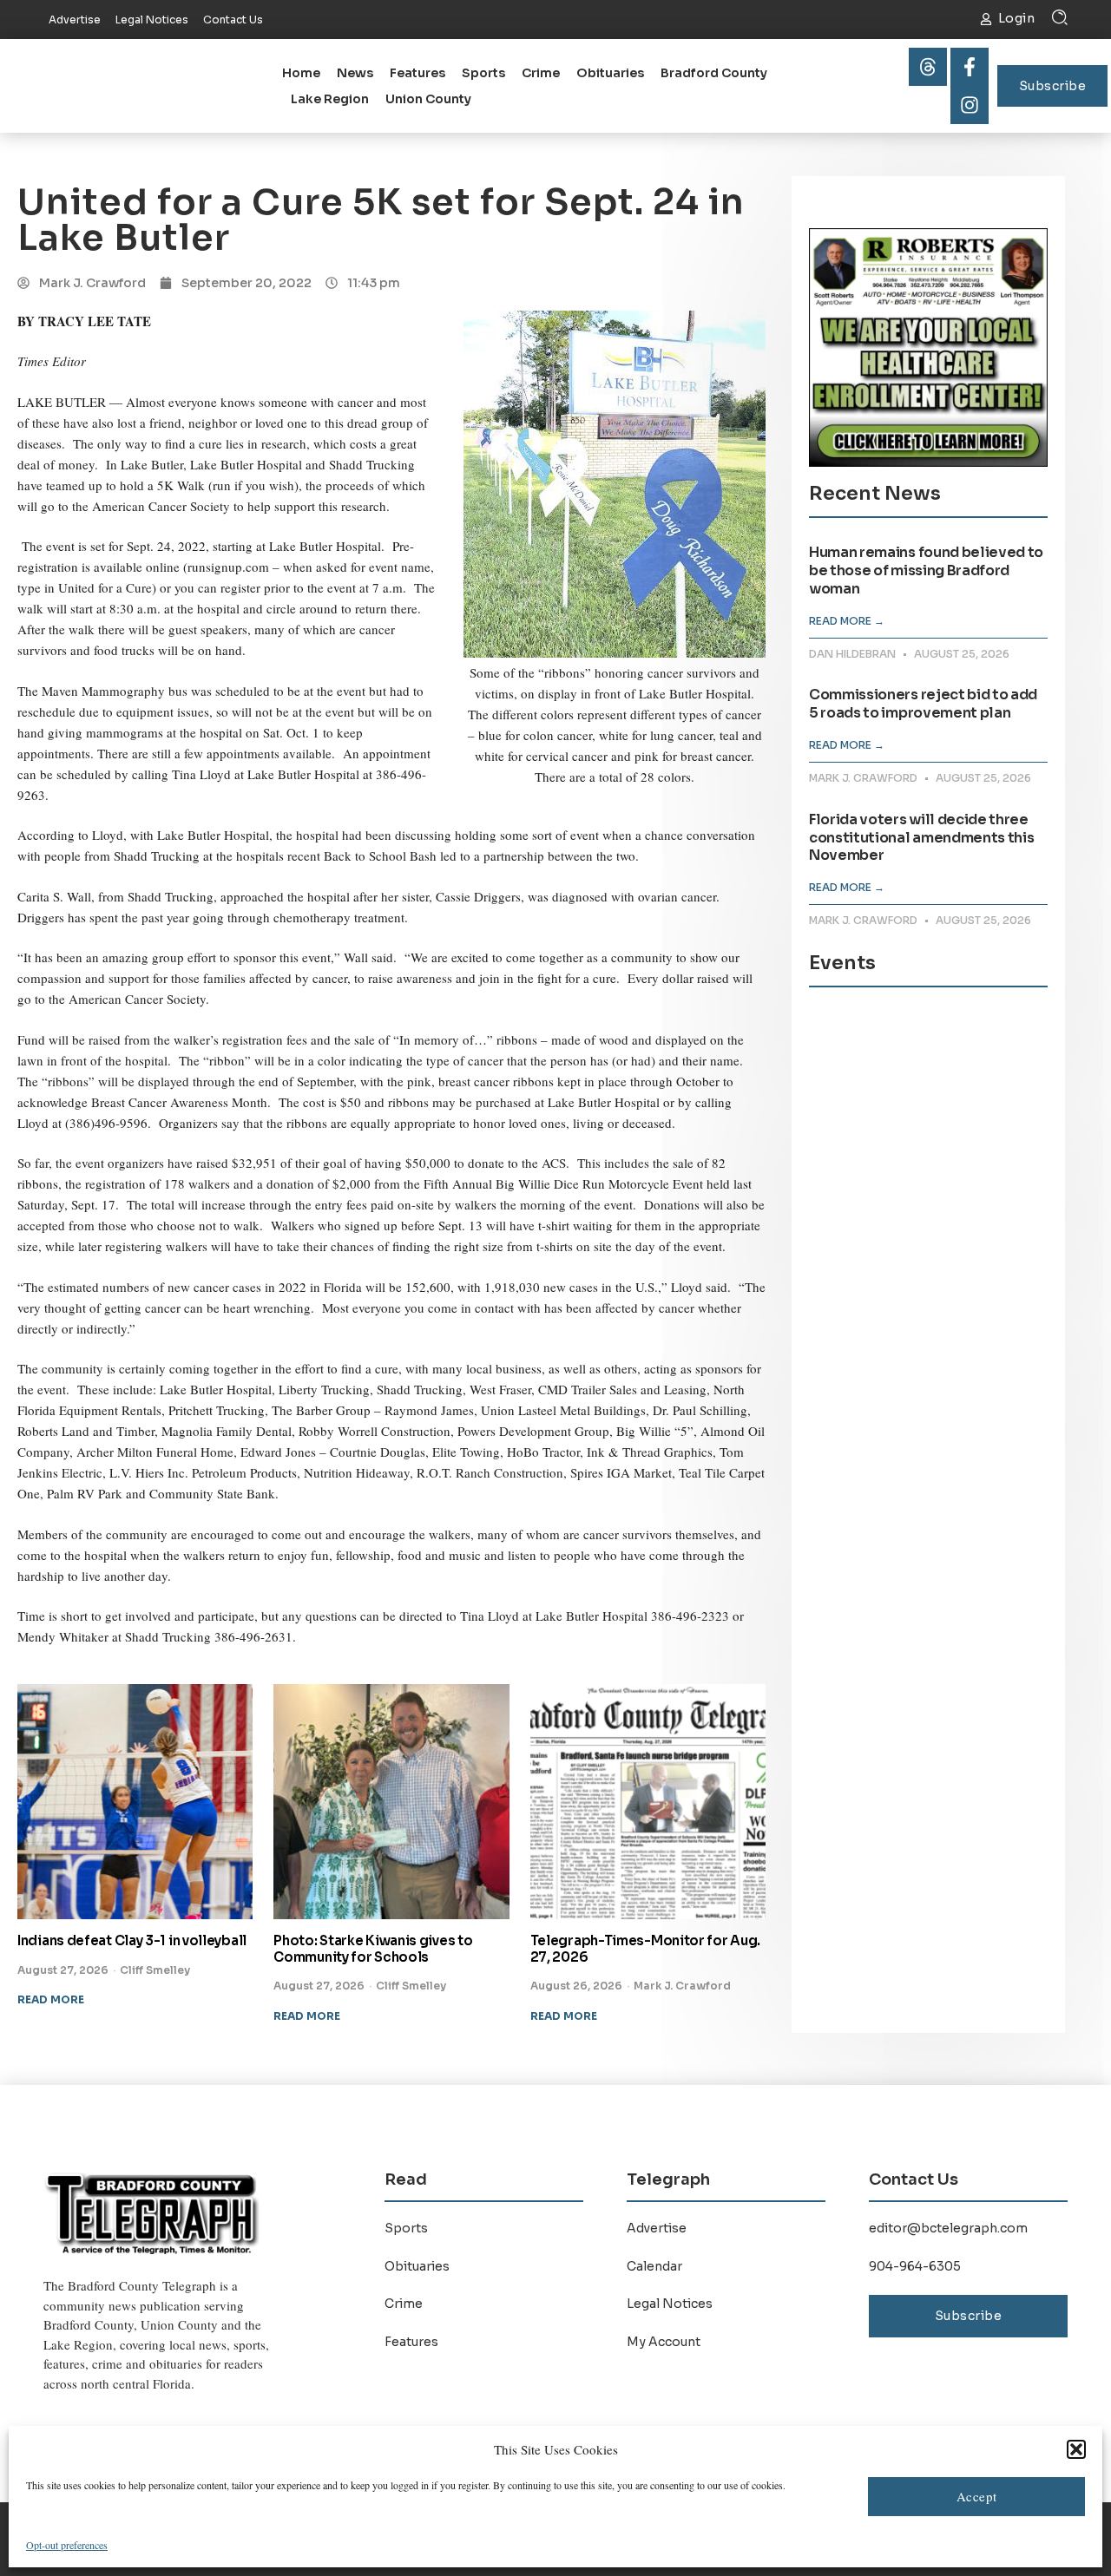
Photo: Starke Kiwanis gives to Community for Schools (373, 1949)
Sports (483, 73)
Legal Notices (670, 2304)
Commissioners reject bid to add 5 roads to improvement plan (923, 704)
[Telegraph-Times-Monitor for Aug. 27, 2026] (648, 1802)
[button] (1076, 2449)
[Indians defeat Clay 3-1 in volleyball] (135, 1802)
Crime (541, 73)
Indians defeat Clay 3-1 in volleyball (132, 1940)
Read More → (847, 621)
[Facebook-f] (970, 67)
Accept (977, 2496)
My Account (664, 2342)
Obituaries (610, 73)
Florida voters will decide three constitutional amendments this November (921, 838)
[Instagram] (970, 105)
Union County (428, 99)
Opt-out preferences (67, 2545)
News (355, 73)
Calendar (654, 2266)
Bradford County (714, 73)
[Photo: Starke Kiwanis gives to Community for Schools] (391, 1802)
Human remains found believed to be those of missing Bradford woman (926, 570)
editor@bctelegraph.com (948, 2228)
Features (417, 73)
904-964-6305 (915, 2266)
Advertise (657, 2228)
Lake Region (330, 99)
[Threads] (928, 67)
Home (301, 73)
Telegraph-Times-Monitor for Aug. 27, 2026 (645, 1949)
